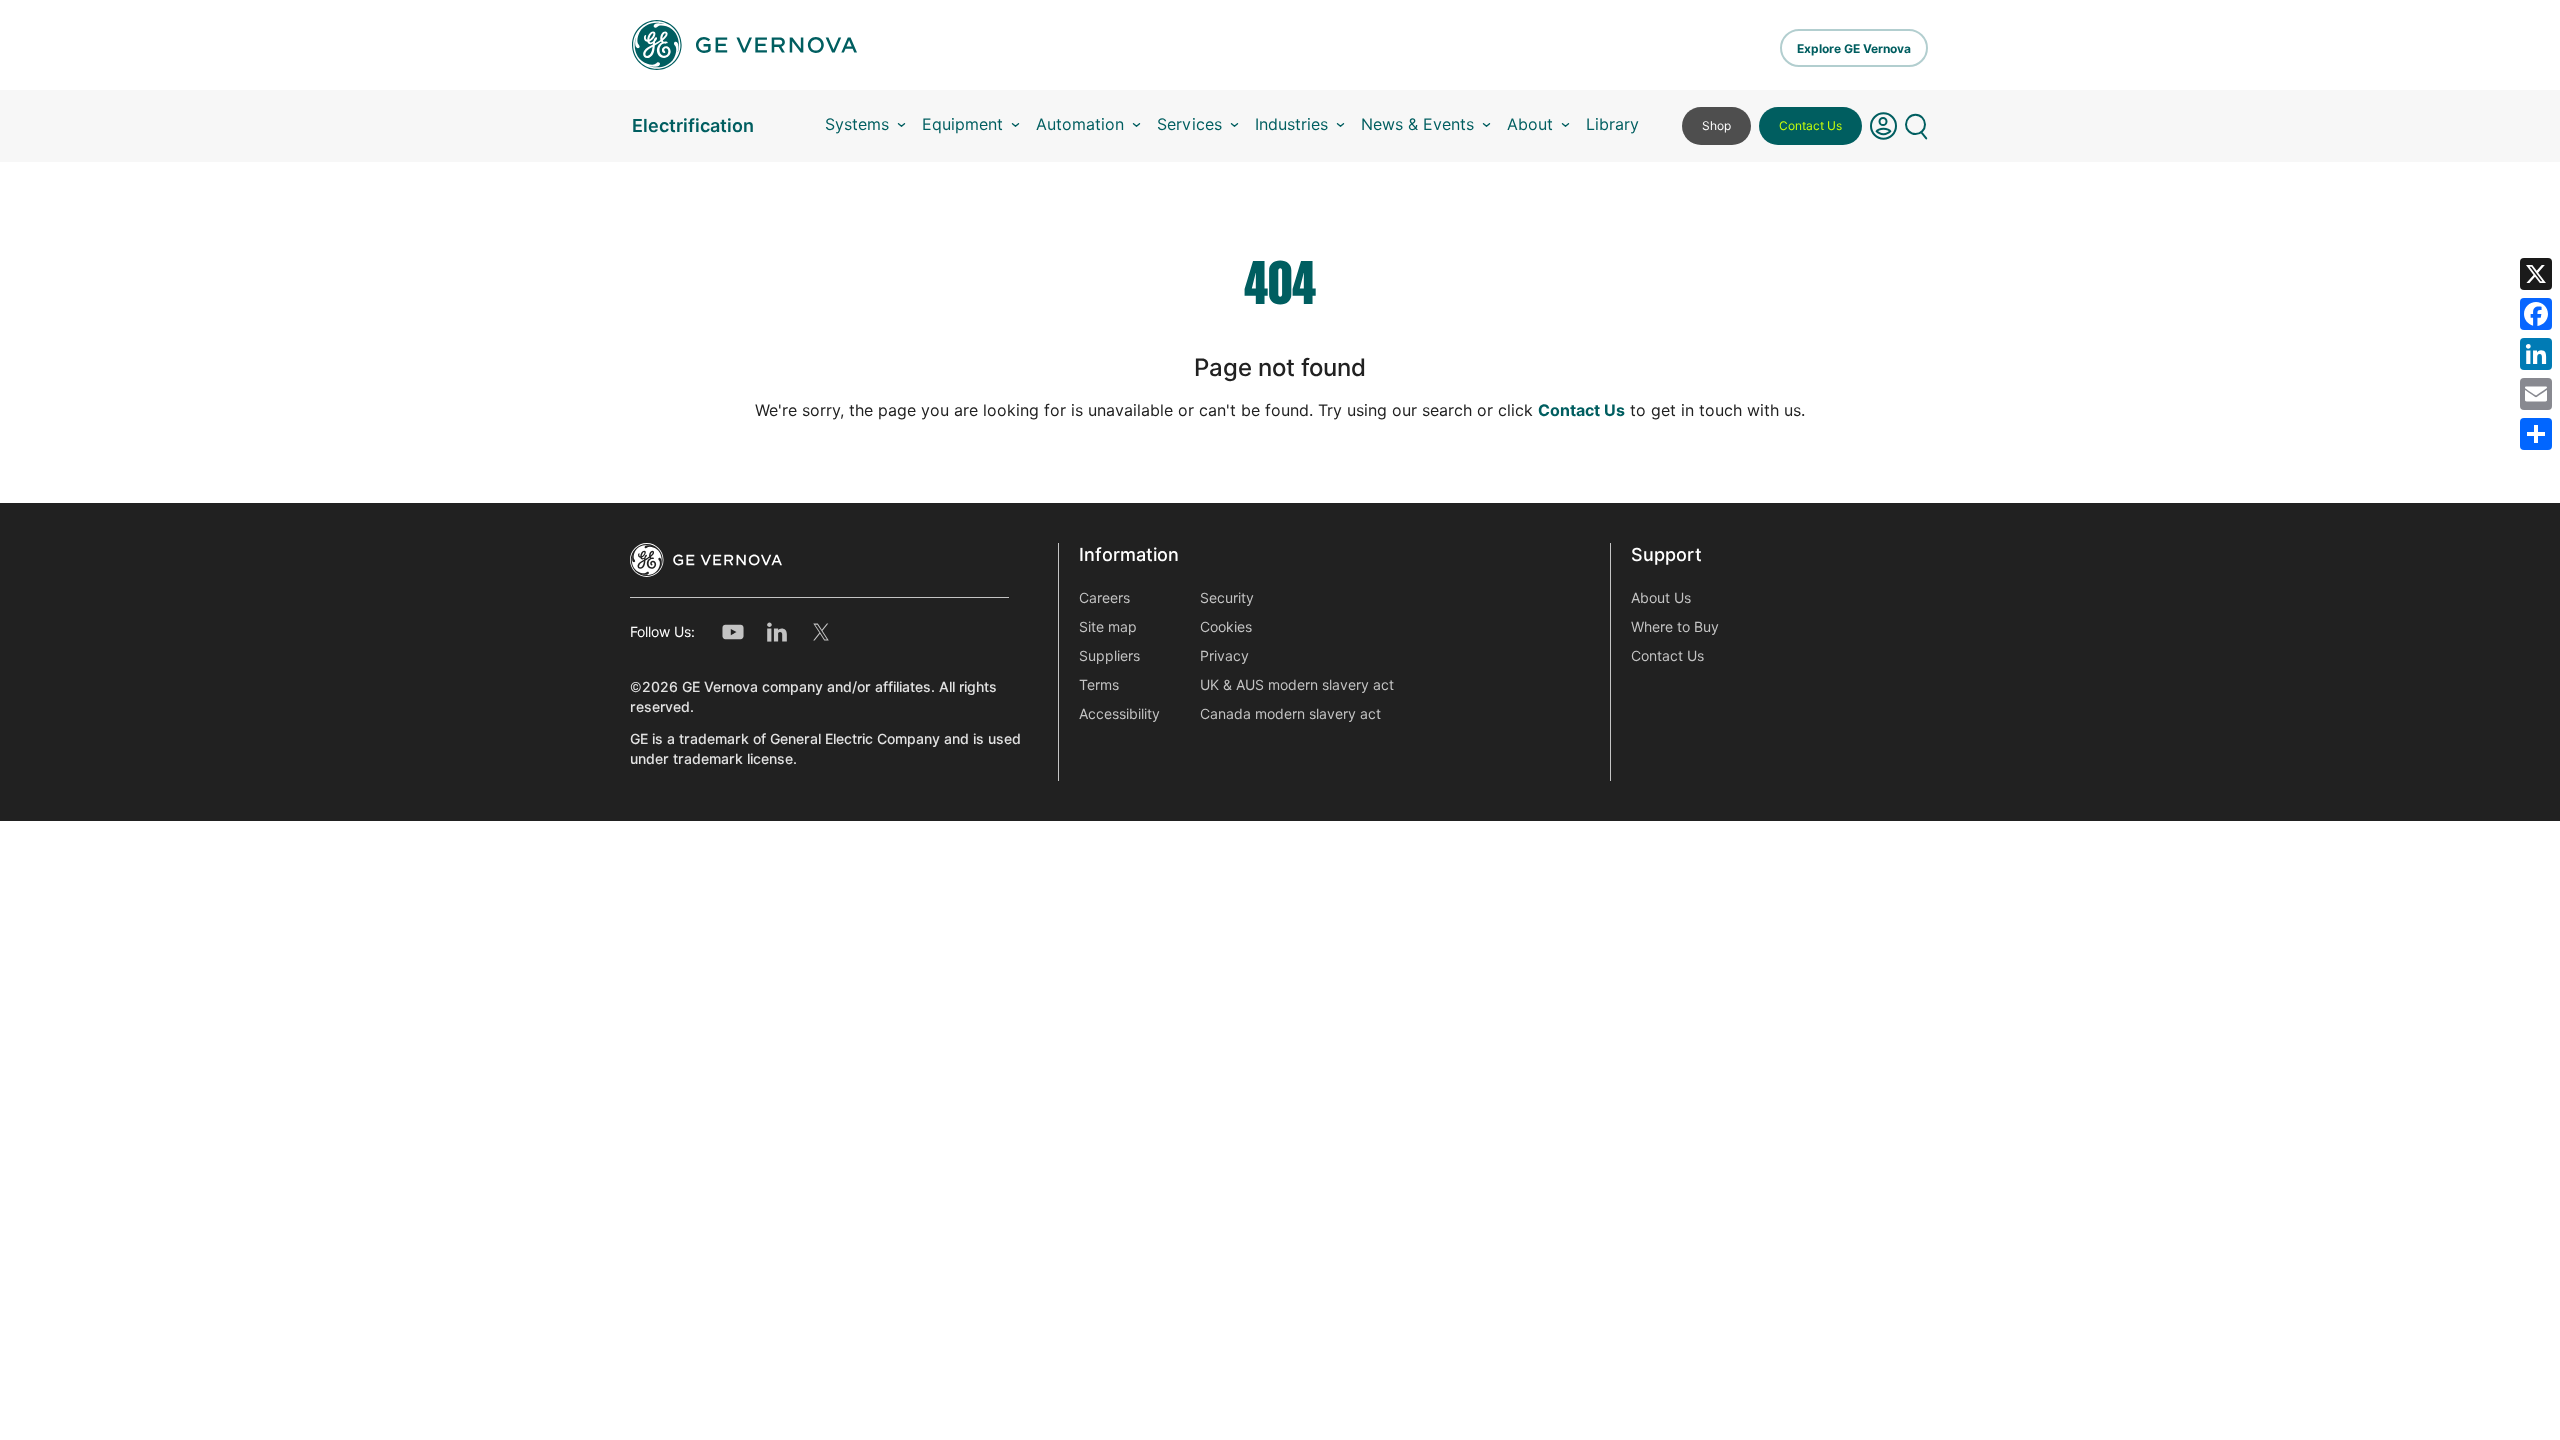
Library (1612, 124)
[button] (1883, 126)
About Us (1661, 598)
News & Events (1417, 124)
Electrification (693, 125)
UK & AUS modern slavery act (1297, 685)
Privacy (1224, 656)
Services (1189, 124)
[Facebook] (2536, 314)
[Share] (2536, 434)
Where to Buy (1675, 627)
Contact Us (1810, 125)
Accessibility (1119, 714)
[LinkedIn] (2536, 354)
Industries (1291, 124)
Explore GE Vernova (1854, 48)
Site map (1108, 627)
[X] (2536, 274)
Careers (1104, 598)
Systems (857, 124)
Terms (1099, 685)
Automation (1080, 124)
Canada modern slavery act (1290, 714)
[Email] (2536, 394)
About (1530, 124)
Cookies (1226, 627)
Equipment (962, 124)
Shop (1716, 125)
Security (1227, 598)
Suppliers (1109, 656)
